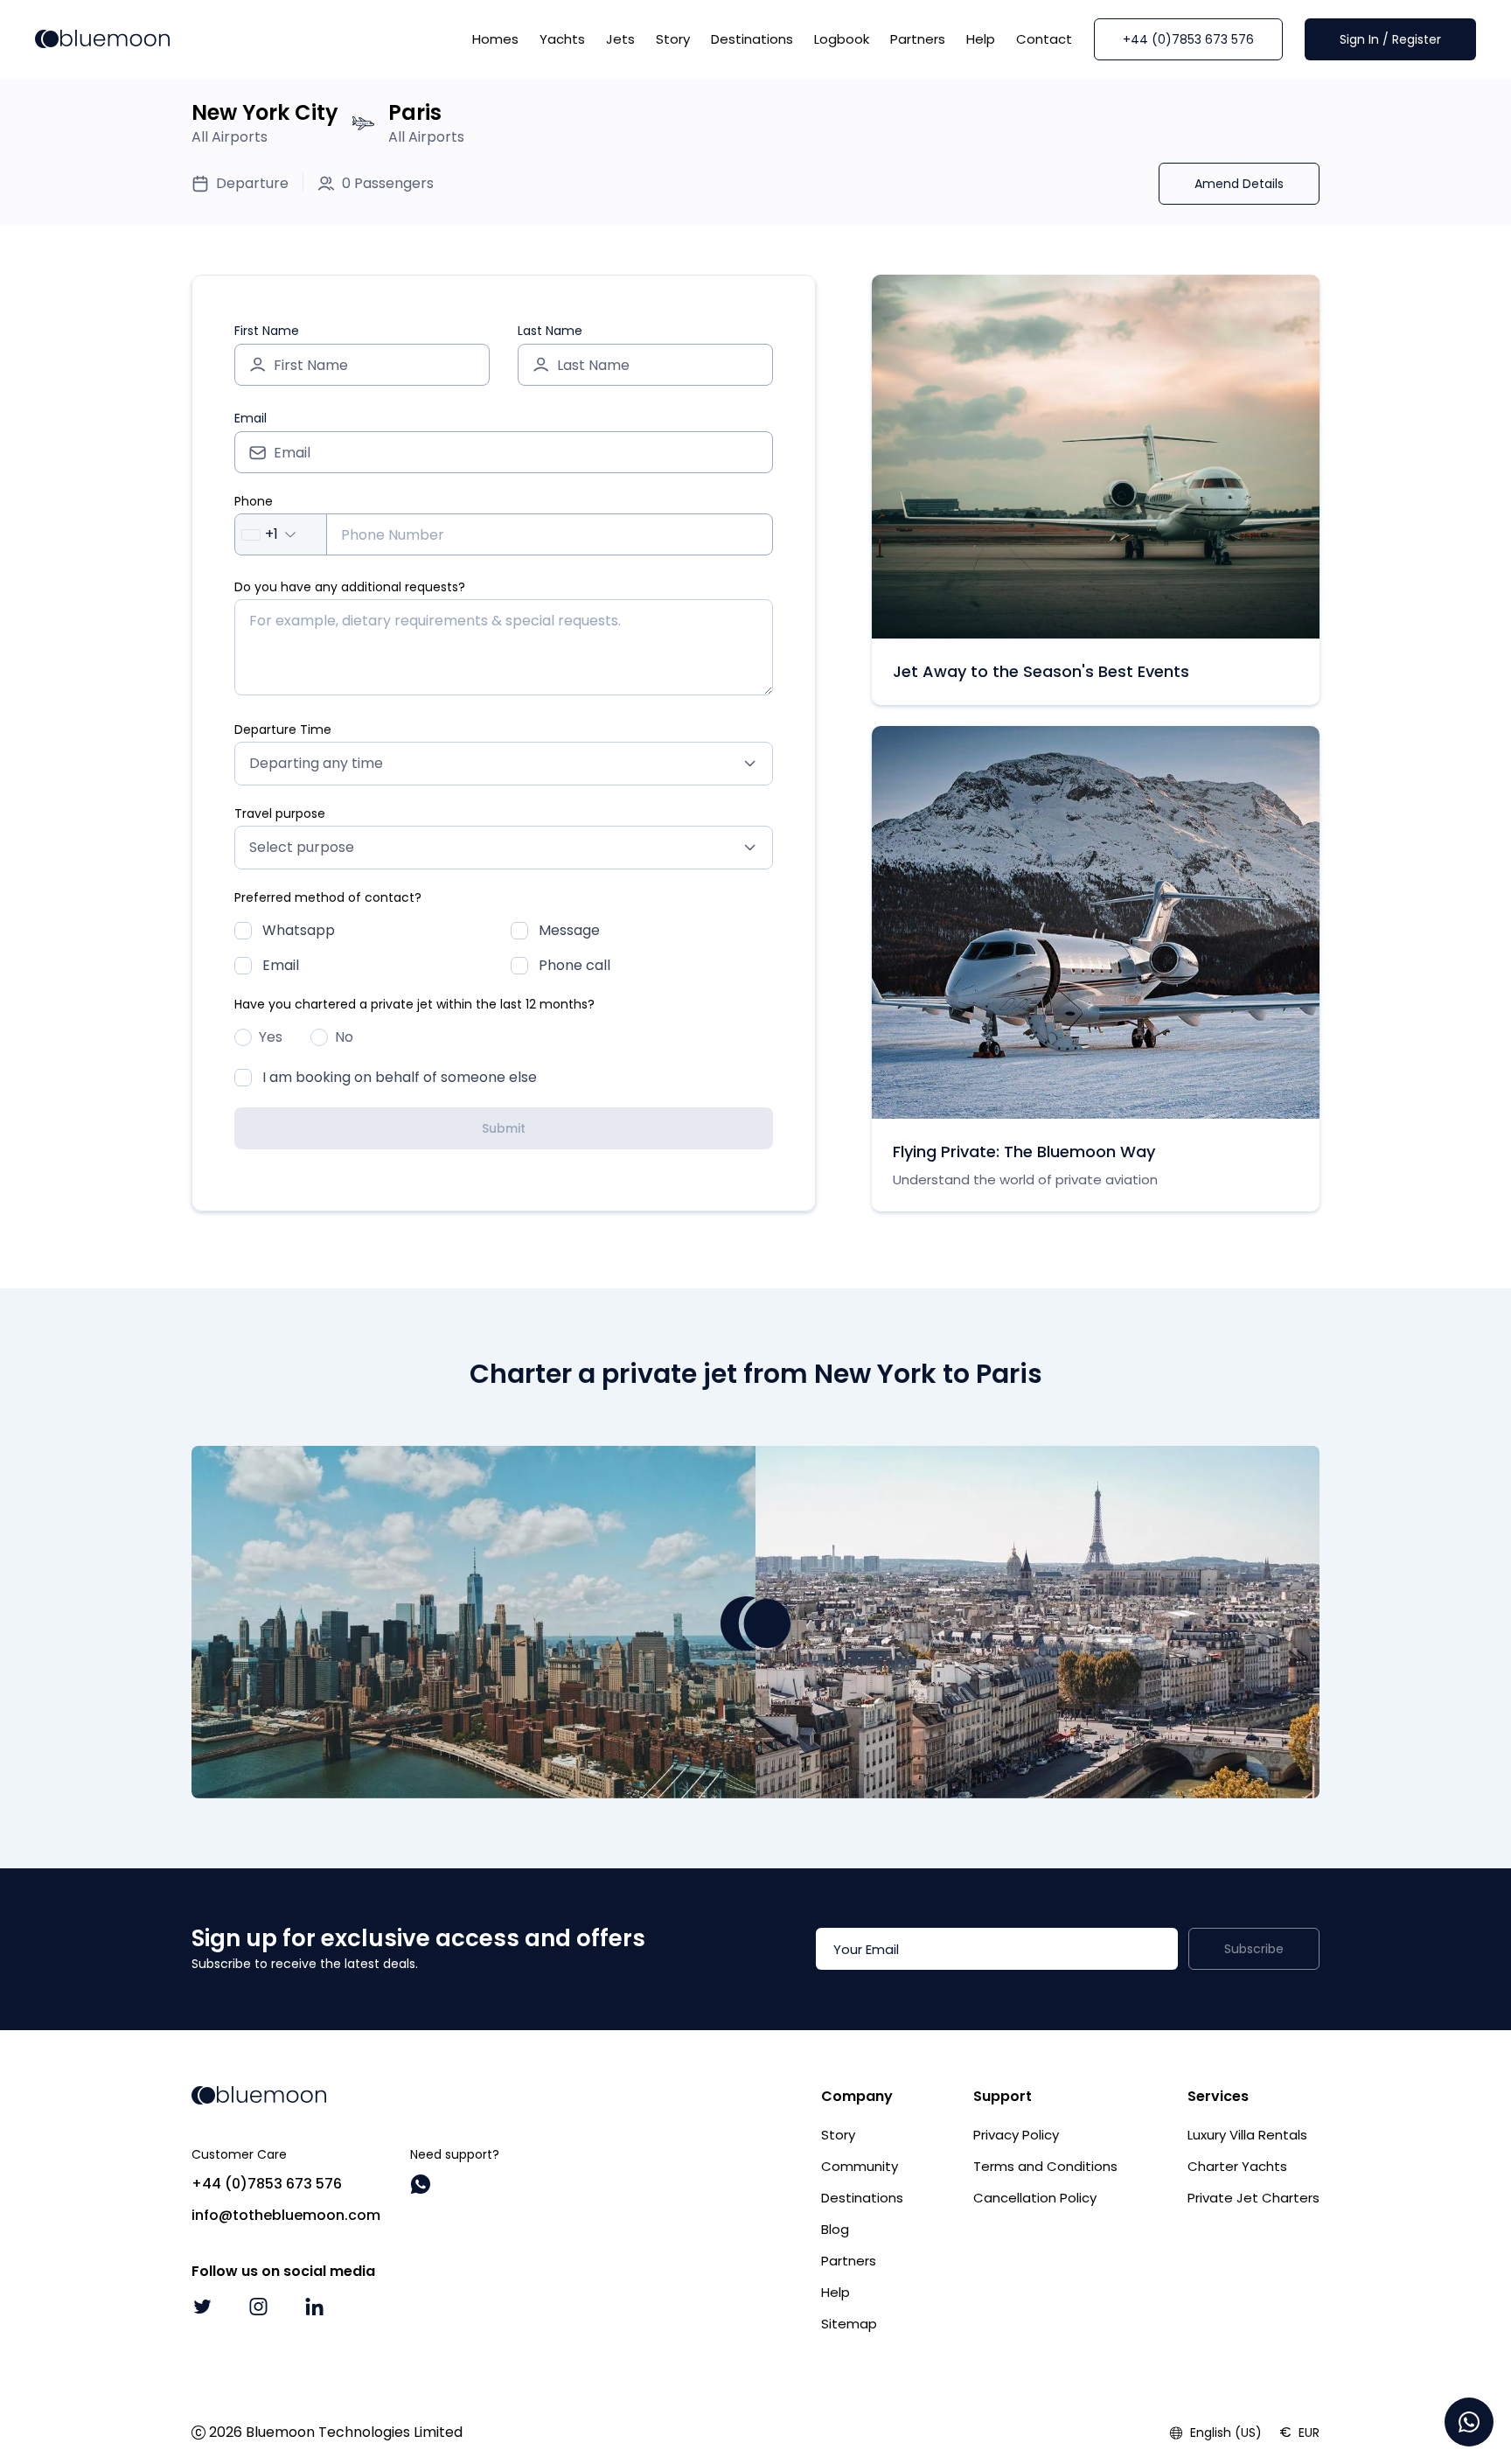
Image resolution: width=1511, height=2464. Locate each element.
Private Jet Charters (1253, 2198)
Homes (495, 39)
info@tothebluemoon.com (286, 2215)
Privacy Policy (1016, 2135)
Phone (254, 501)
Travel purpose (280, 813)
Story (673, 39)
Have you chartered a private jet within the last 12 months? (414, 1004)
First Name (267, 331)
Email (251, 418)
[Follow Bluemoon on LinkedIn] (314, 2307)
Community (860, 2166)
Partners (918, 39)
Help (981, 39)
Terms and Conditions (1045, 2166)
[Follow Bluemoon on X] (202, 2307)
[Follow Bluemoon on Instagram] (258, 2307)
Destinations (752, 39)
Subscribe (1254, 1949)
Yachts (562, 39)
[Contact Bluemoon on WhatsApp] (421, 2184)
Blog (835, 2229)
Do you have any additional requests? (350, 587)
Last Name (550, 331)
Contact (1044, 39)
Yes (271, 1037)
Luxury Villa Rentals (1247, 2135)
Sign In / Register (1390, 39)
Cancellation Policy (1035, 2198)
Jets (620, 39)
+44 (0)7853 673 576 (1188, 39)
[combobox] (281, 534)
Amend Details (1239, 184)
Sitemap (849, 2324)
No (344, 1037)
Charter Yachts (1237, 2166)
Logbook (842, 39)
